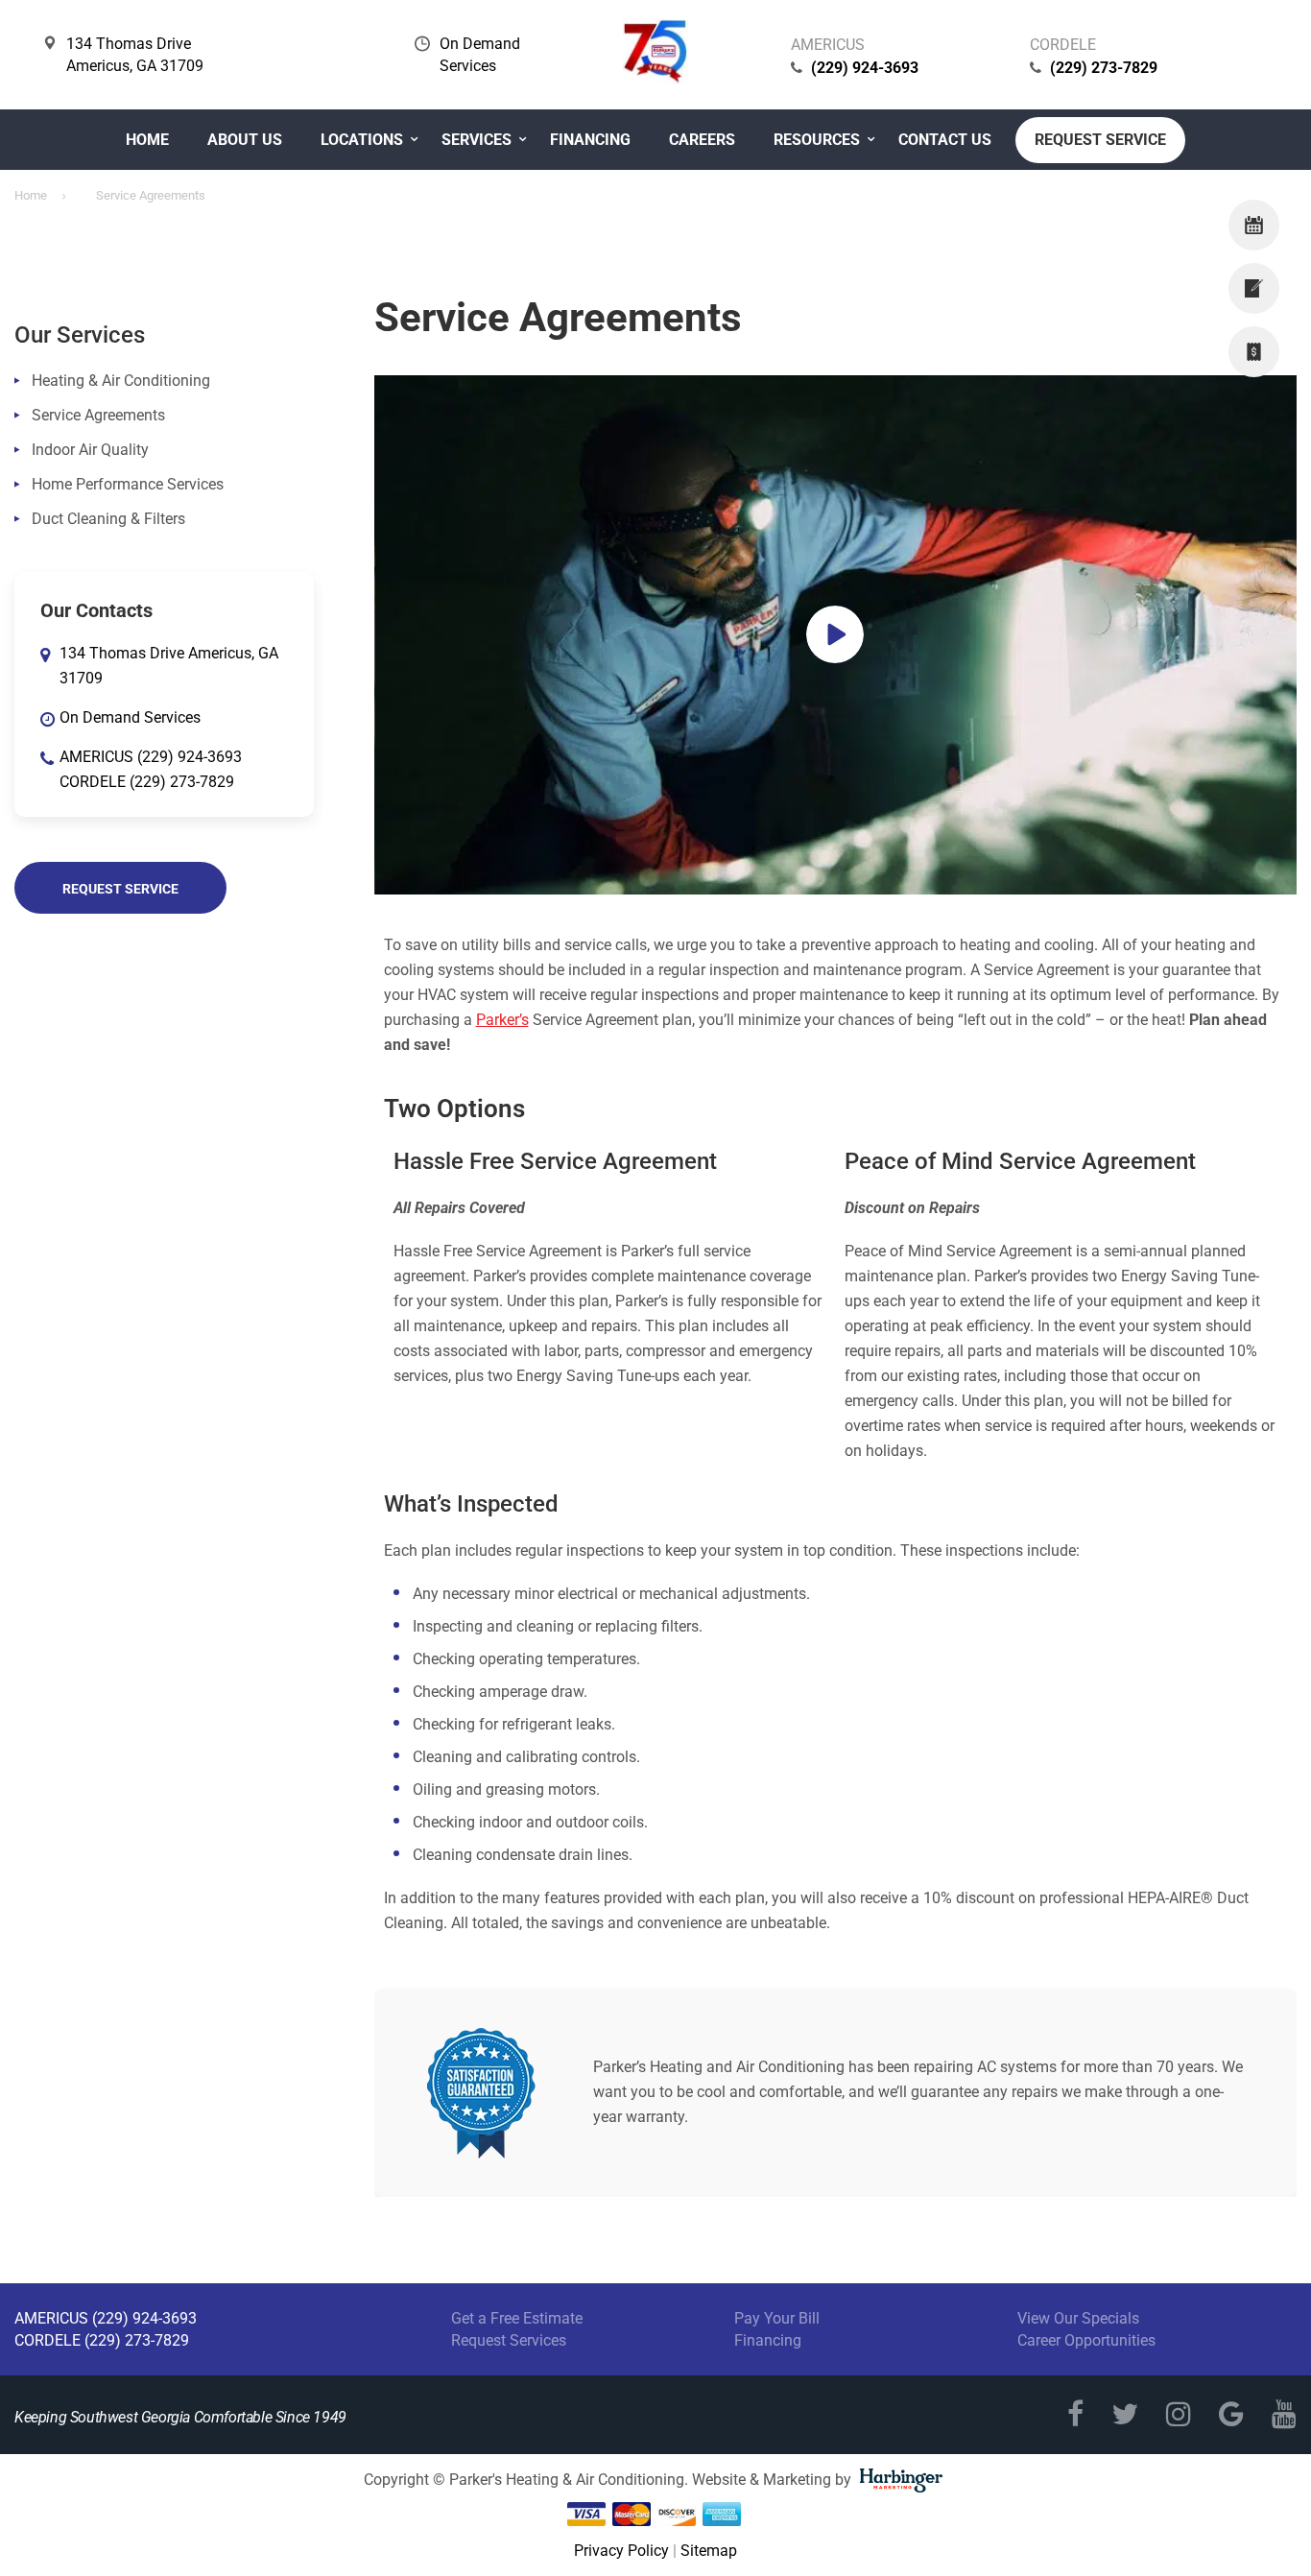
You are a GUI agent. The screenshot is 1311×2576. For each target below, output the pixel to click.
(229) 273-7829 (1104, 68)
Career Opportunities (1086, 2340)
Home (147, 140)
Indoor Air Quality (90, 450)
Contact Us (945, 140)
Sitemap (709, 2551)
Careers (702, 140)
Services (477, 140)
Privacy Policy (621, 2551)
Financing (590, 140)
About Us (245, 140)
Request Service (1100, 140)
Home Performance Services (128, 484)
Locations (362, 140)
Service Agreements (98, 415)
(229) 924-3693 (865, 68)
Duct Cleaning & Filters (108, 519)
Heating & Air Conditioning (121, 381)
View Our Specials (1078, 2318)
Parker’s (502, 1020)
